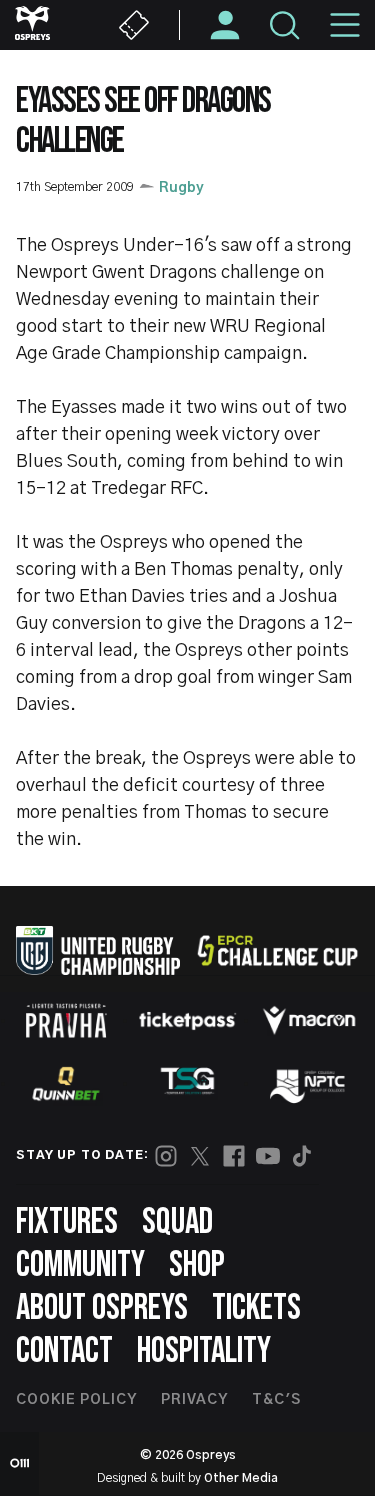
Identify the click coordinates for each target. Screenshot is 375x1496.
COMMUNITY (80, 1265)
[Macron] (309, 1020)
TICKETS (256, 1308)
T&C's (276, 1400)
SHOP (197, 1265)
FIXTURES (67, 1222)
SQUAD (177, 1222)
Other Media (241, 1478)
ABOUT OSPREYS (102, 1308)
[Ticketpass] (188, 1020)
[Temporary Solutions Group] (188, 1084)
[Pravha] (66, 1020)
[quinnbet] (66, 1084)
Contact (64, 1351)
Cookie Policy (76, 1400)
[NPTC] (309, 1084)
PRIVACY (194, 1400)
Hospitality (204, 1351)
